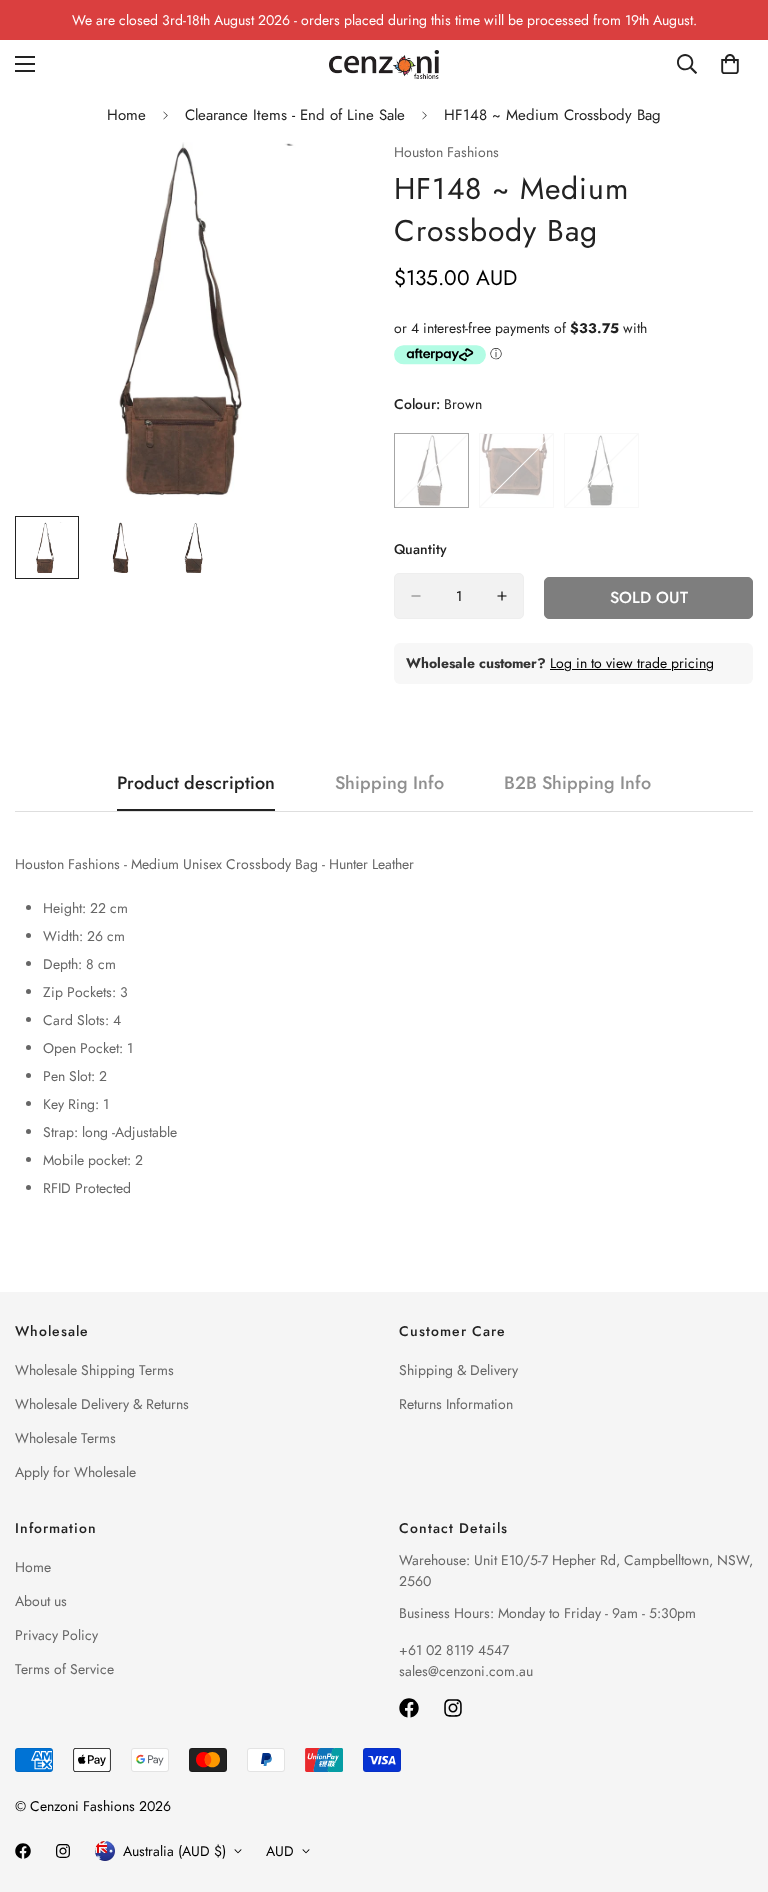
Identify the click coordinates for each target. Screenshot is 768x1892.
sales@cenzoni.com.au (466, 1671)
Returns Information (456, 1404)
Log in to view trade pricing (632, 663)
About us (41, 1601)
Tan (516, 470)
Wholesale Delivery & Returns (102, 1404)
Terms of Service (64, 1669)
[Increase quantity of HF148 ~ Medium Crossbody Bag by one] (502, 596)
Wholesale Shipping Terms (94, 1370)
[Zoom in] (331, 184)
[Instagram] (453, 1708)
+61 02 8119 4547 (454, 1650)
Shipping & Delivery (458, 1370)
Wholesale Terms (65, 1438)
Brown (431, 470)
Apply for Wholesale (75, 1472)
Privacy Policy (56, 1635)
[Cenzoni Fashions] (384, 64)
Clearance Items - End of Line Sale (295, 115)
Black (601, 470)
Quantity (420, 549)
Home (126, 115)
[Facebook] (409, 1708)
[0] (730, 64)
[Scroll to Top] (729, 1783)
